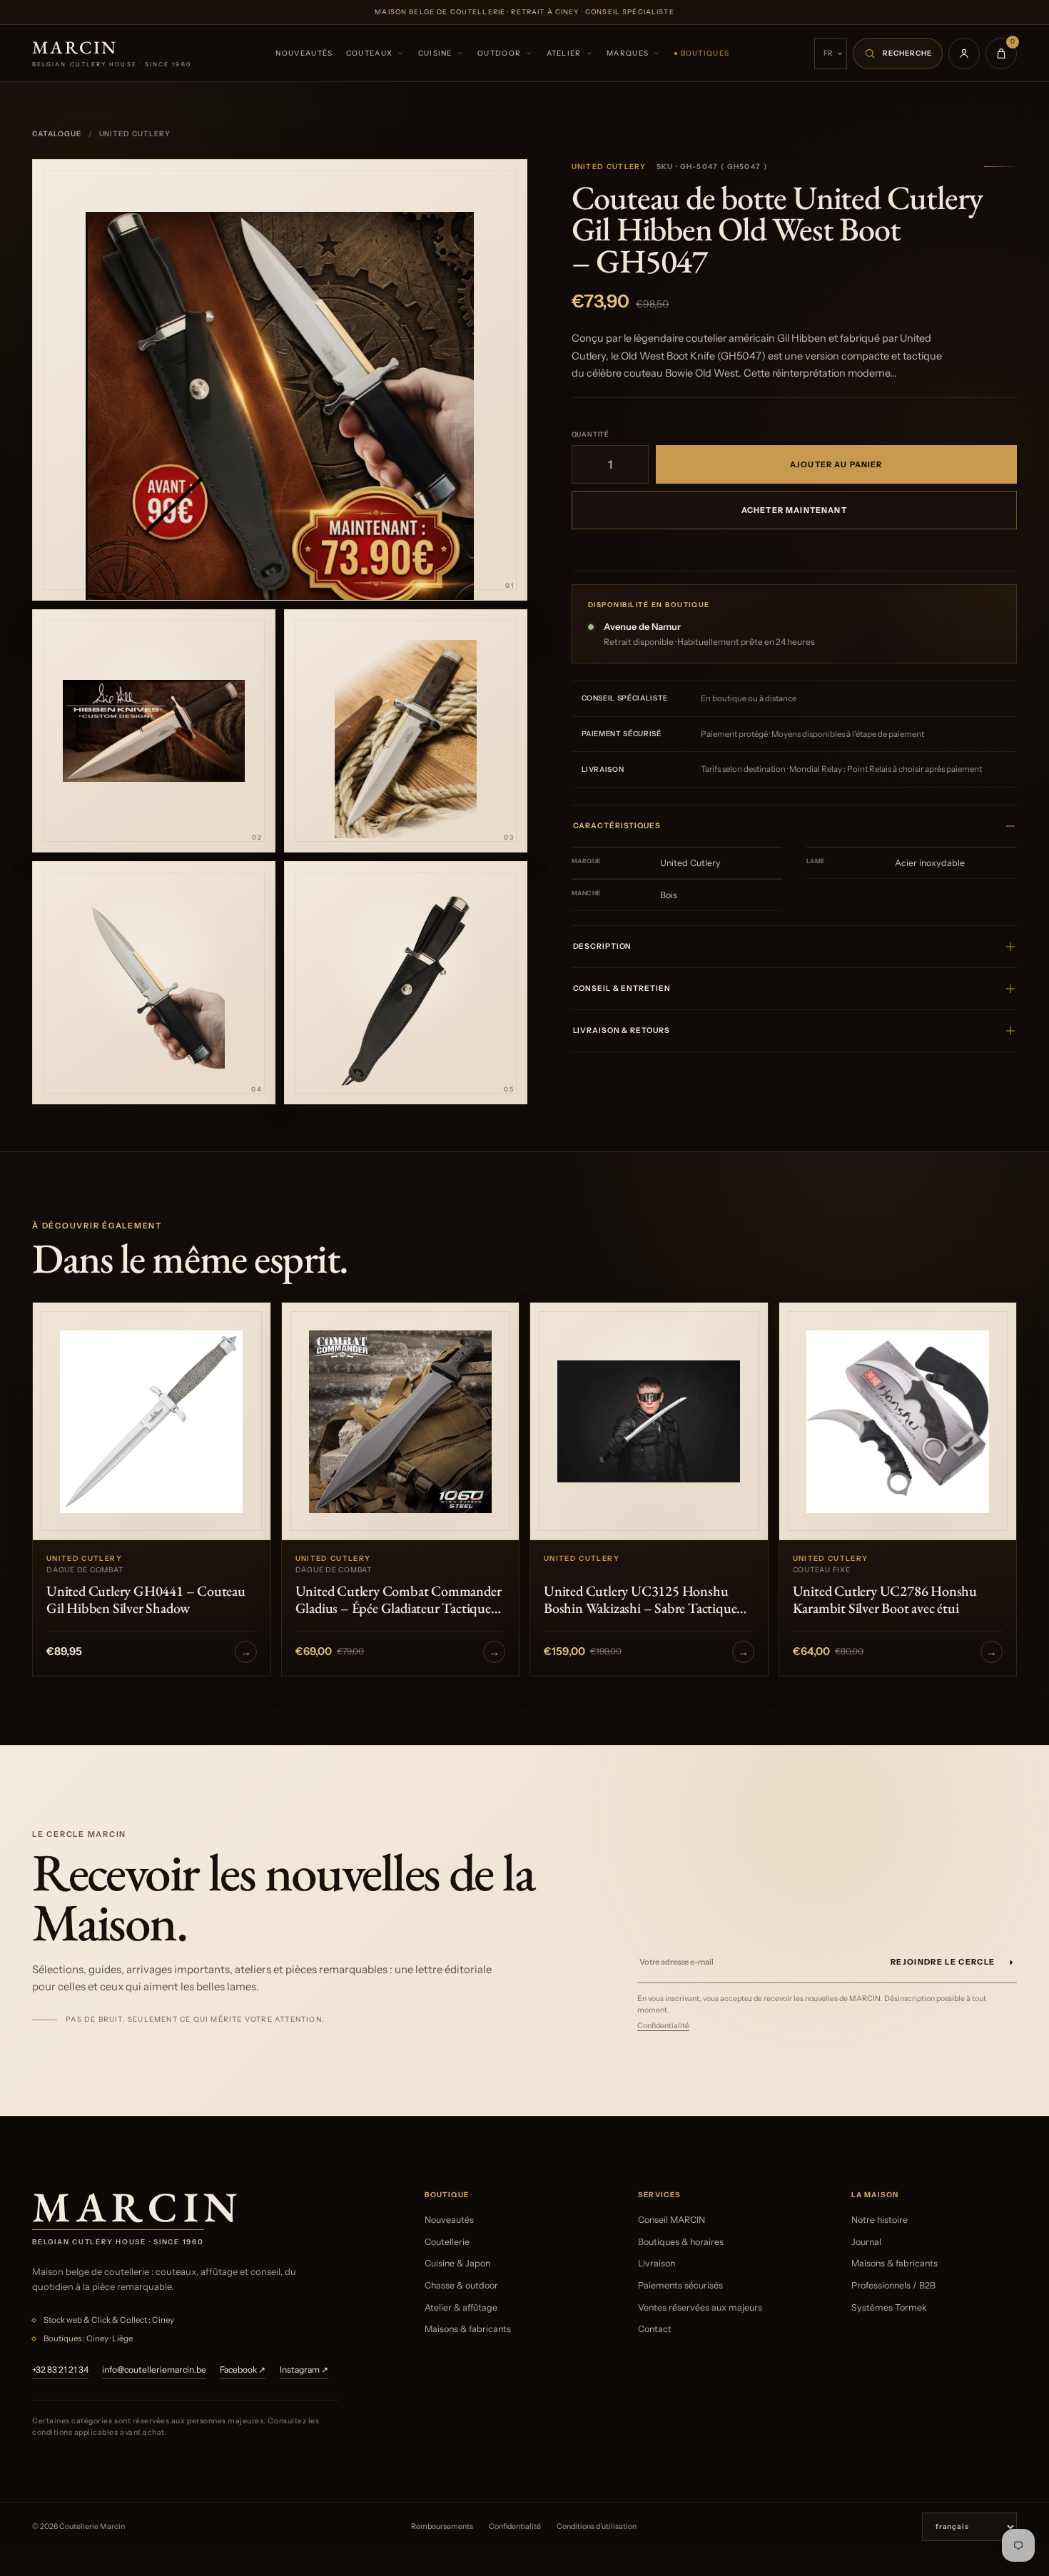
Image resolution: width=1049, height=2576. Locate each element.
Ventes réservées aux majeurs (700, 2307)
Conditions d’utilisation (597, 2526)
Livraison (657, 2263)
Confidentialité (663, 2026)
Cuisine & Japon (457, 2263)
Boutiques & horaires (681, 2242)
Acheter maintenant (794, 510)
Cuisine (435, 53)
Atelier (564, 53)
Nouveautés (304, 53)
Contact (655, 2329)
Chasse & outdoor (461, 2285)
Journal (866, 2242)
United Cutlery (609, 167)
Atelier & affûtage (461, 2307)
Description (603, 946)
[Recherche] (898, 54)
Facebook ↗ (243, 2369)
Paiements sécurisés (680, 2285)
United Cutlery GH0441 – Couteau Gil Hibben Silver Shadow (146, 1599)
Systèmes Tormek (889, 2307)
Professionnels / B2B (893, 2285)
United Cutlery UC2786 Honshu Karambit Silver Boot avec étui (885, 1599)
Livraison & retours (622, 1030)
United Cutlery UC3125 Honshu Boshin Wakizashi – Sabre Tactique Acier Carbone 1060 (640, 1599)
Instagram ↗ (304, 2369)
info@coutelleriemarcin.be (154, 2369)
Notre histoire (880, 2220)
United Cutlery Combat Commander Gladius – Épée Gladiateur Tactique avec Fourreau (399, 1599)
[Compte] (964, 54)
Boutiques (705, 53)
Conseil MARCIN (672, 2220)
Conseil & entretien (622, 988)
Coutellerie (447, 2242)
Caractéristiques (617, 826)
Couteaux (369, 53)
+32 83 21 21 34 (60, 2369)
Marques (628, 53)
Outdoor (499, 53)
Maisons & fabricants (468, 2329)
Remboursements (442, 2526)
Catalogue (57, 134)
